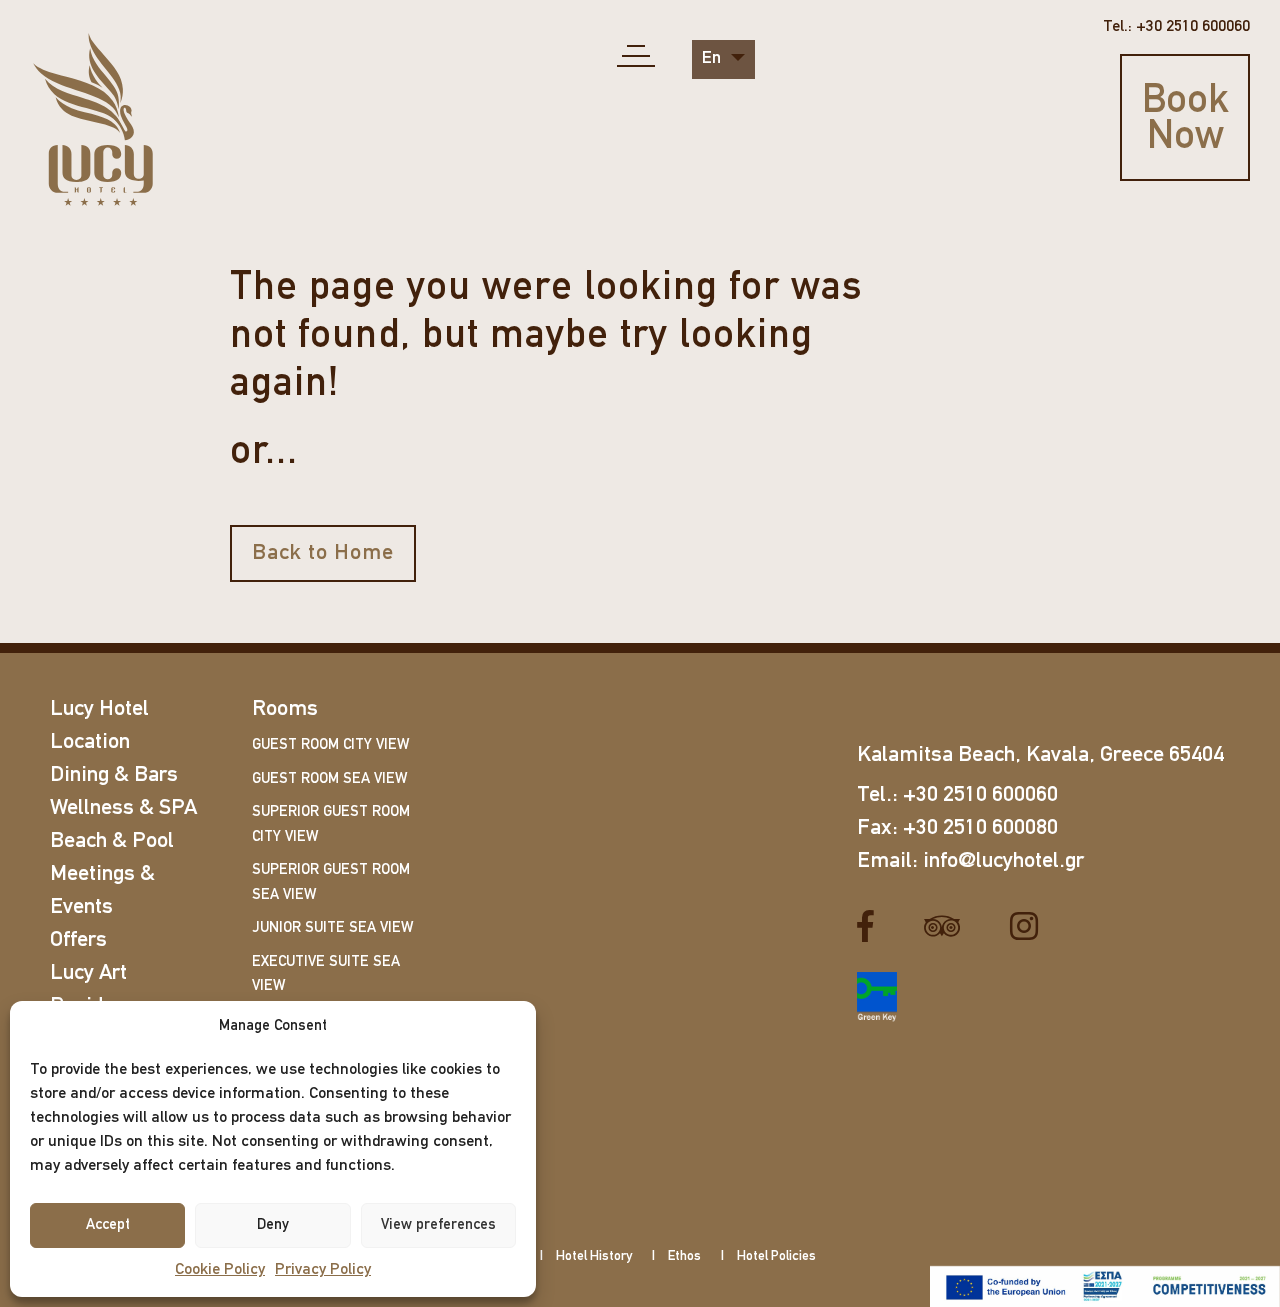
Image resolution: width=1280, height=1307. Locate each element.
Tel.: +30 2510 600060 (1176, 27)
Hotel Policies (776, 1256)
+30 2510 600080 (980, 828)
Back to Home (323, 553)
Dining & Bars (114, 775)
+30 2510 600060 (980, 795)
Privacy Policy (323, 1270)
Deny (273, 1225)
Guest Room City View (330, 745)
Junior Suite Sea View (332, 928)
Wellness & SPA (123, 808)
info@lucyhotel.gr (1003, 861)
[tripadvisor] (949, 926)
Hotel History (594, 1256)
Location (90, 742)
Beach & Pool (112, 841)
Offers (78, 940)
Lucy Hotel (99, 709)
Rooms (285, 709)
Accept (108, 1225)
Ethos (684, 1256)
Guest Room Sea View (329, 779)
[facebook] (873, 926)
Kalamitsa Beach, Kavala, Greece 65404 (1040, 755)
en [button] (713, 59)
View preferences (438, 1225)
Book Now (1185, 120)
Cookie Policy (220, 1270)
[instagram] (1031, 926)
